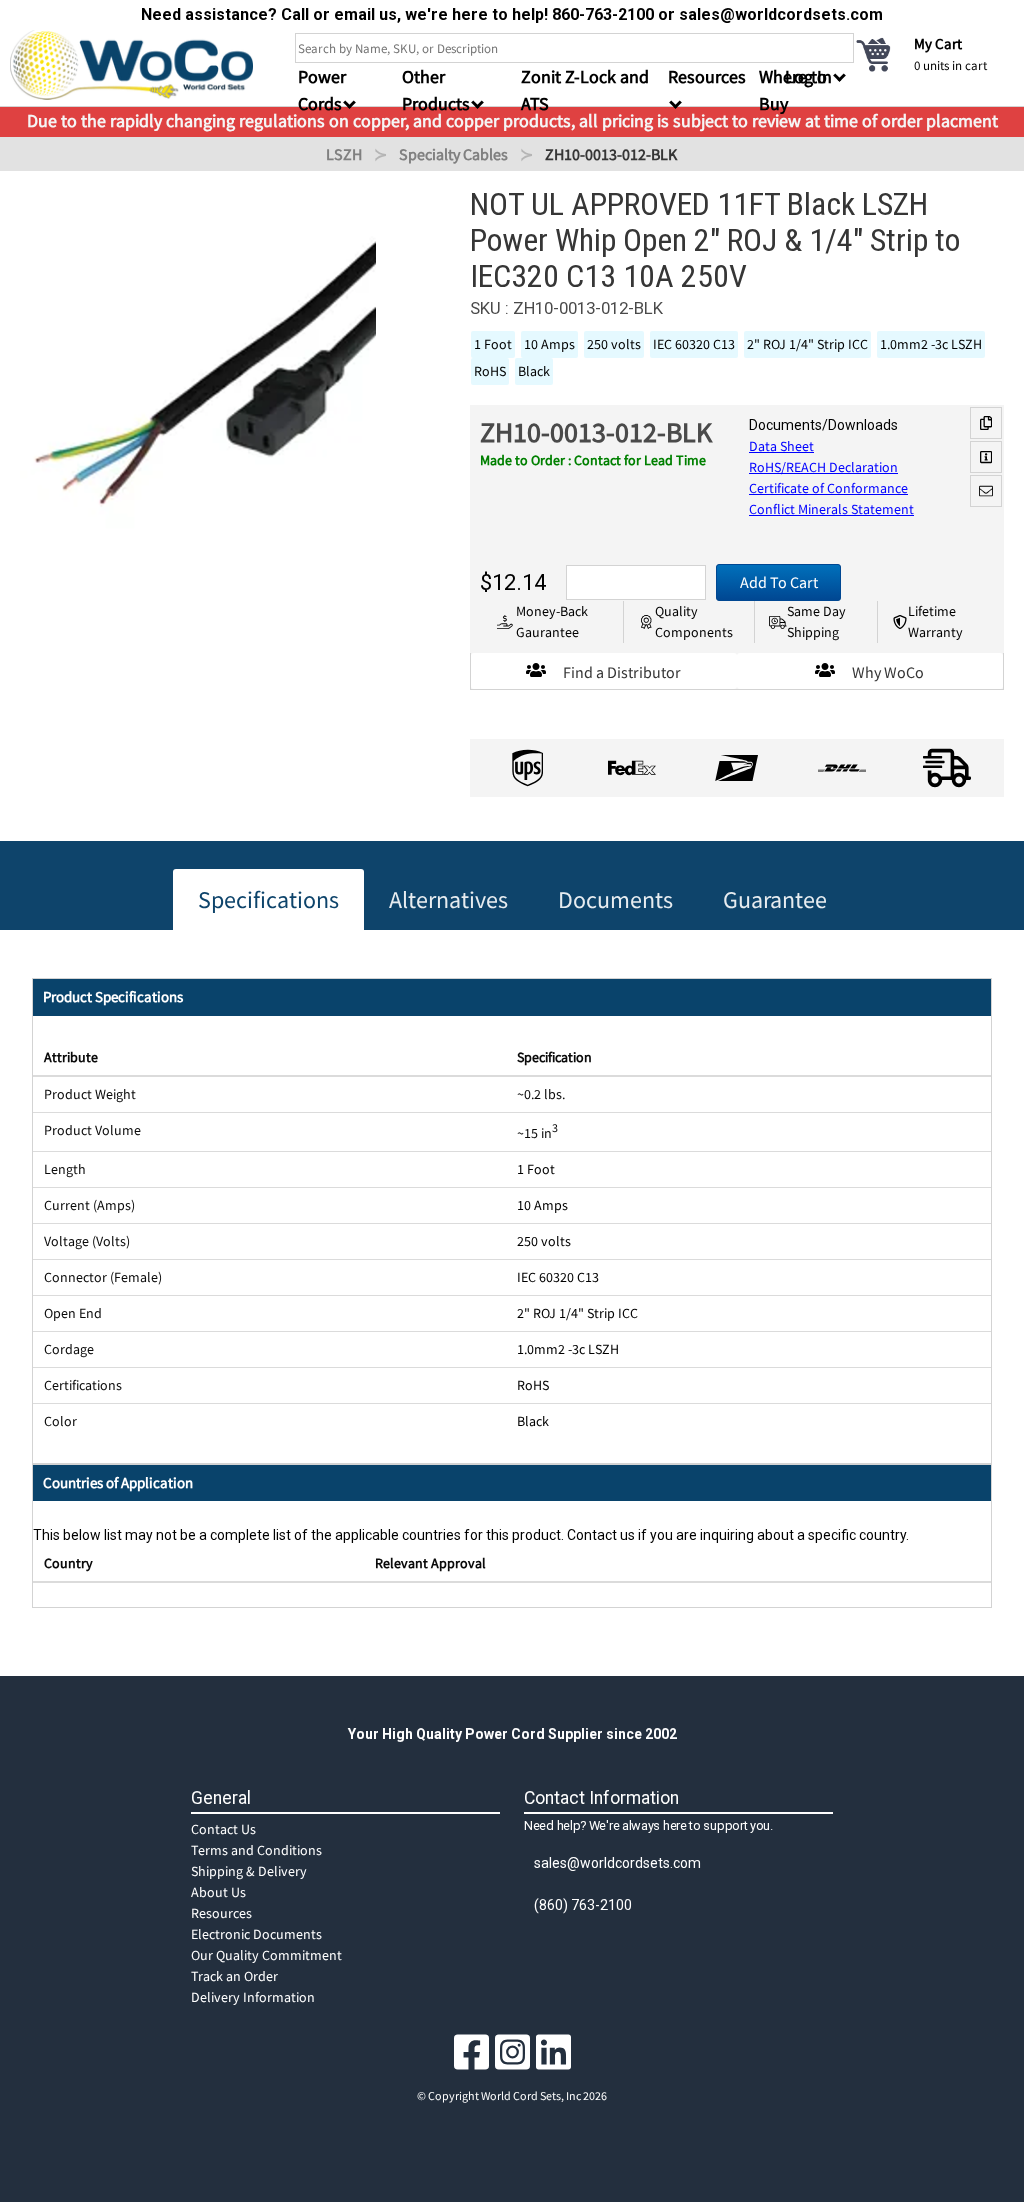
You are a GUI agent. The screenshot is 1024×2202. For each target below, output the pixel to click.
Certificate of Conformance (828, 488)
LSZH (344, 154)
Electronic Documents (256, 1934)
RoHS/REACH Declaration (823, 467)
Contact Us (223, 1829)
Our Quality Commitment (266, 1955)
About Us (218, 1892)
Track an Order (234, 1976)
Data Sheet (781, 446)
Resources (221, 1913)
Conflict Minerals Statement (831, 509)
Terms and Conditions (256, 1850)
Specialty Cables (453, 154)
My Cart (938, 43)
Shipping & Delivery (249, 1871)
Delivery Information (253, 1997)
